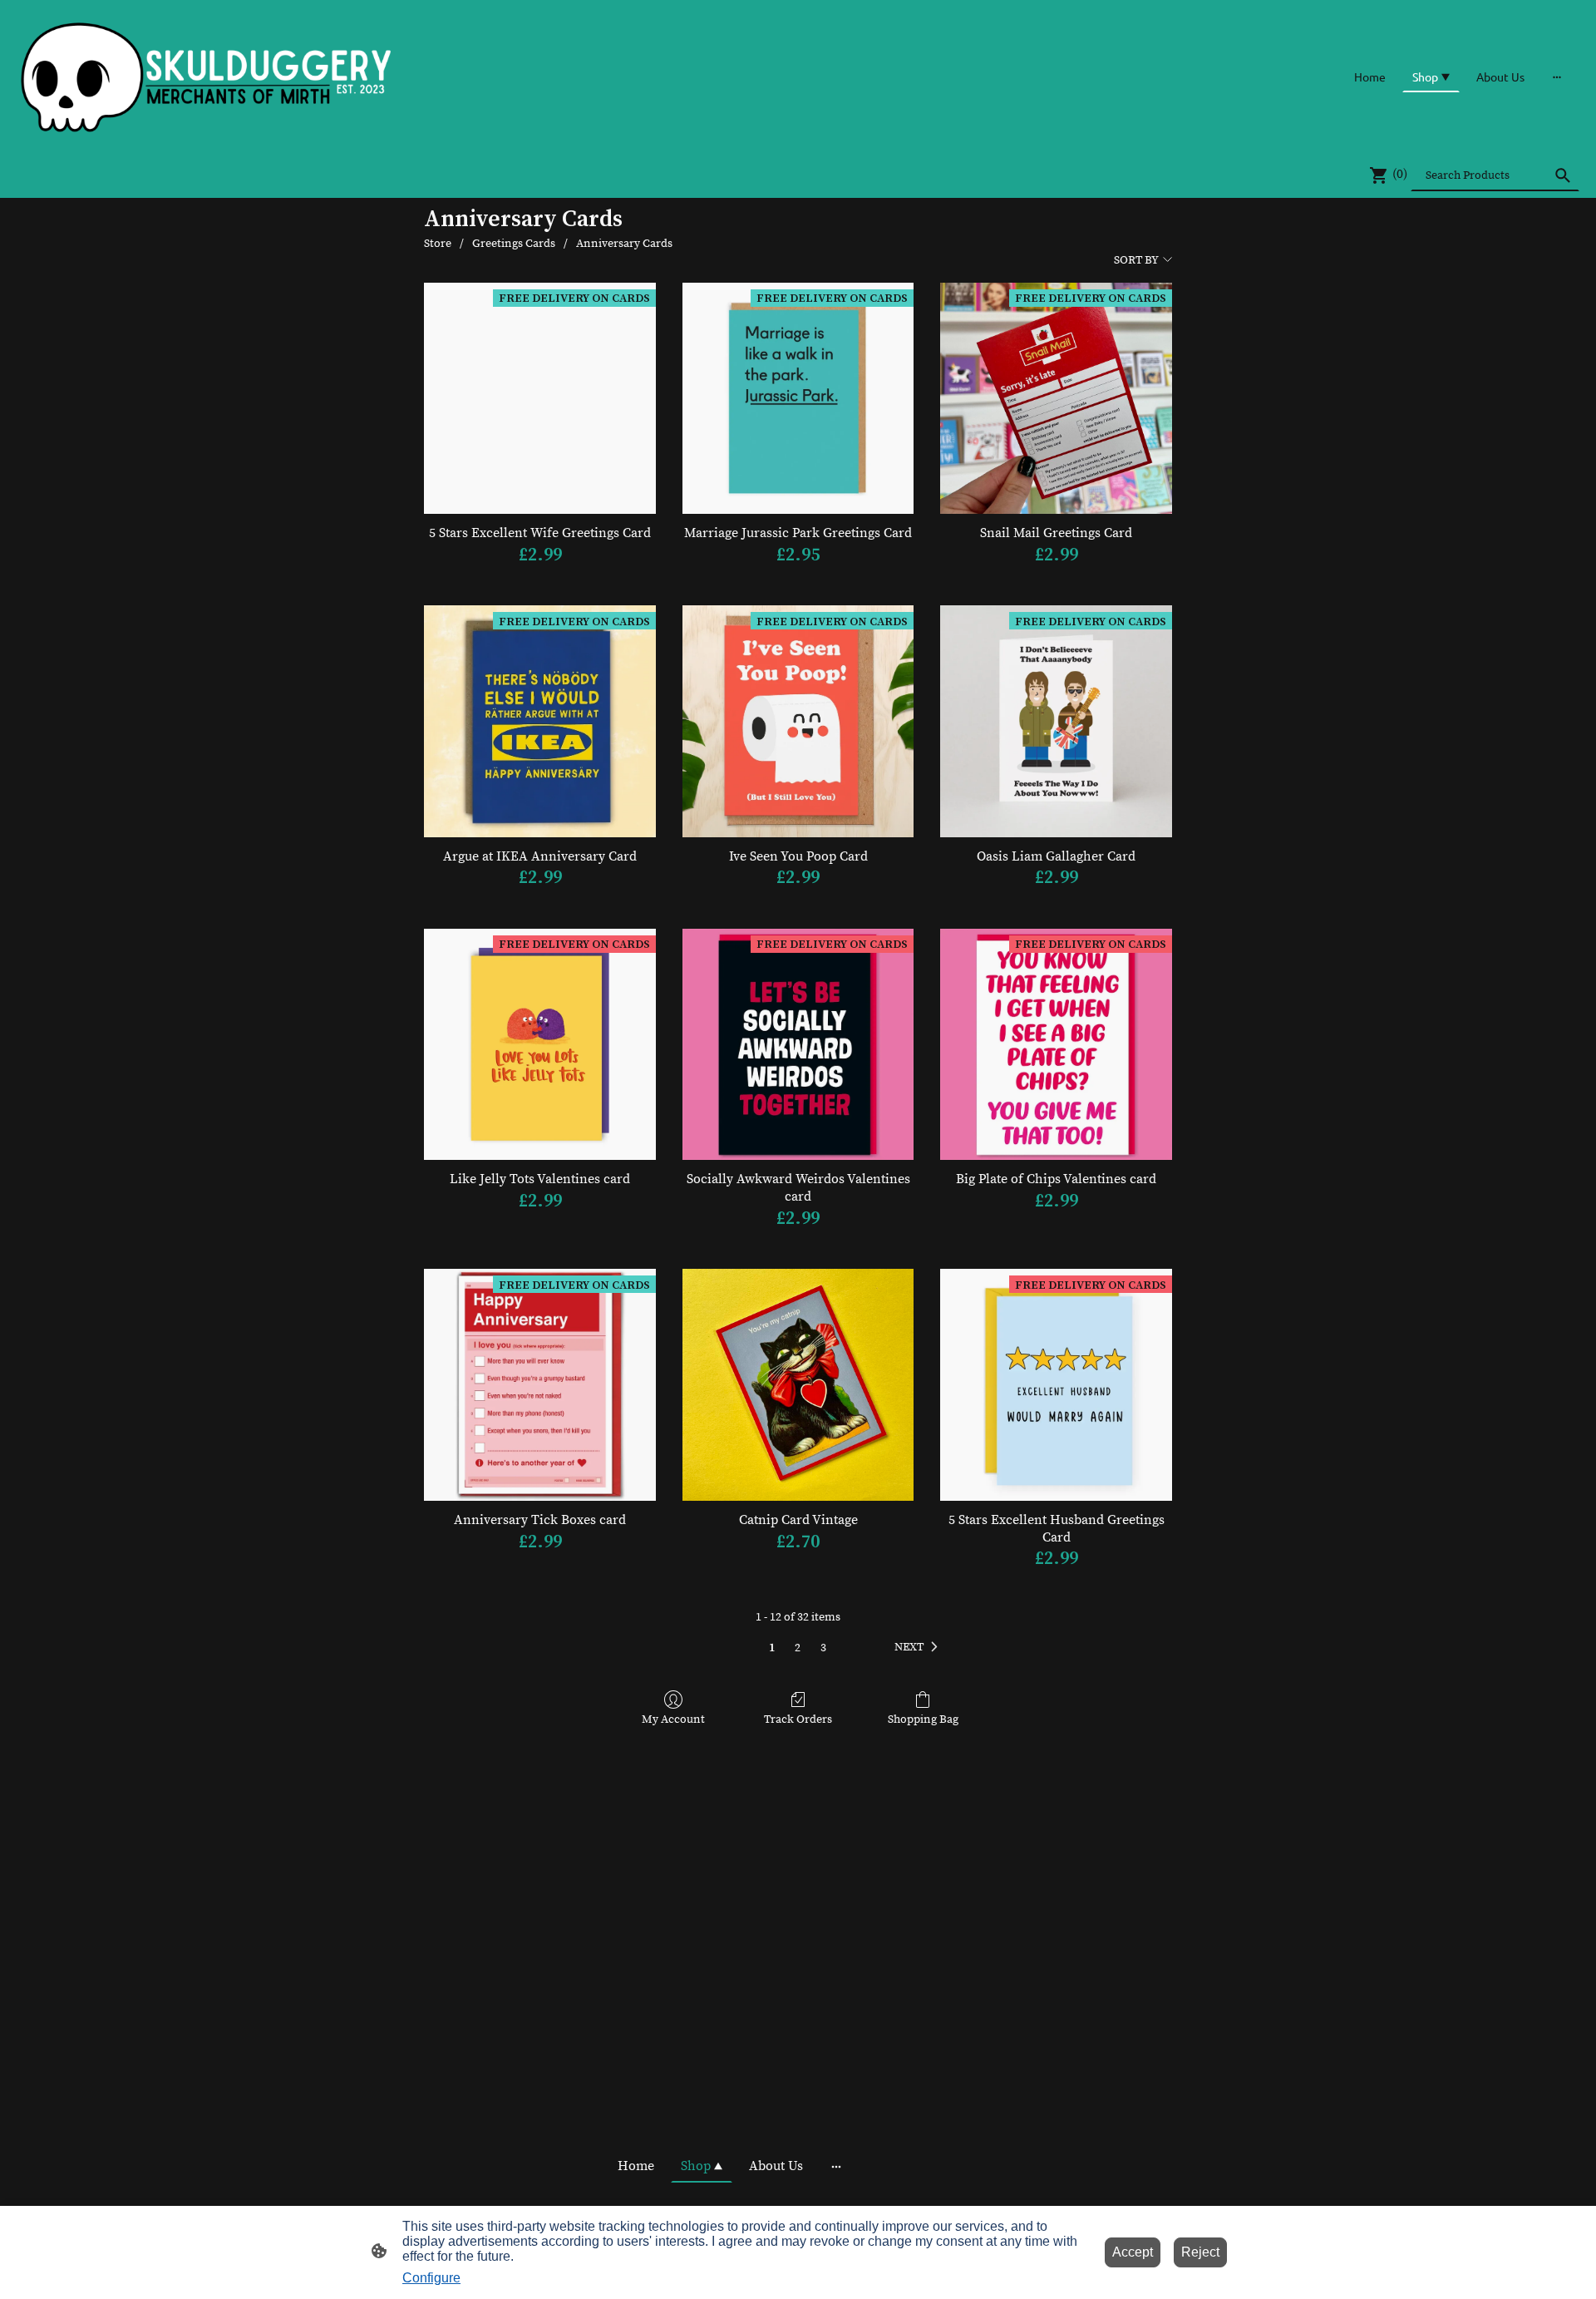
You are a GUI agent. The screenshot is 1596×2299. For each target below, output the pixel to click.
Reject (1200, 2252)
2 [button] (798, 1648)
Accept (1133, 2252)
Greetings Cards (514, 244)
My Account (673, 1719)
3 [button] (823, 1648)
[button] (919, 1648)
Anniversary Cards (624, 244)
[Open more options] (1557, 76)
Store (438, 244)
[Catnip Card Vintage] (798, 1385)
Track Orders (798, 1719)
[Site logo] (207, 76)
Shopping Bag (923, 1719)
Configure (431, 2278)
